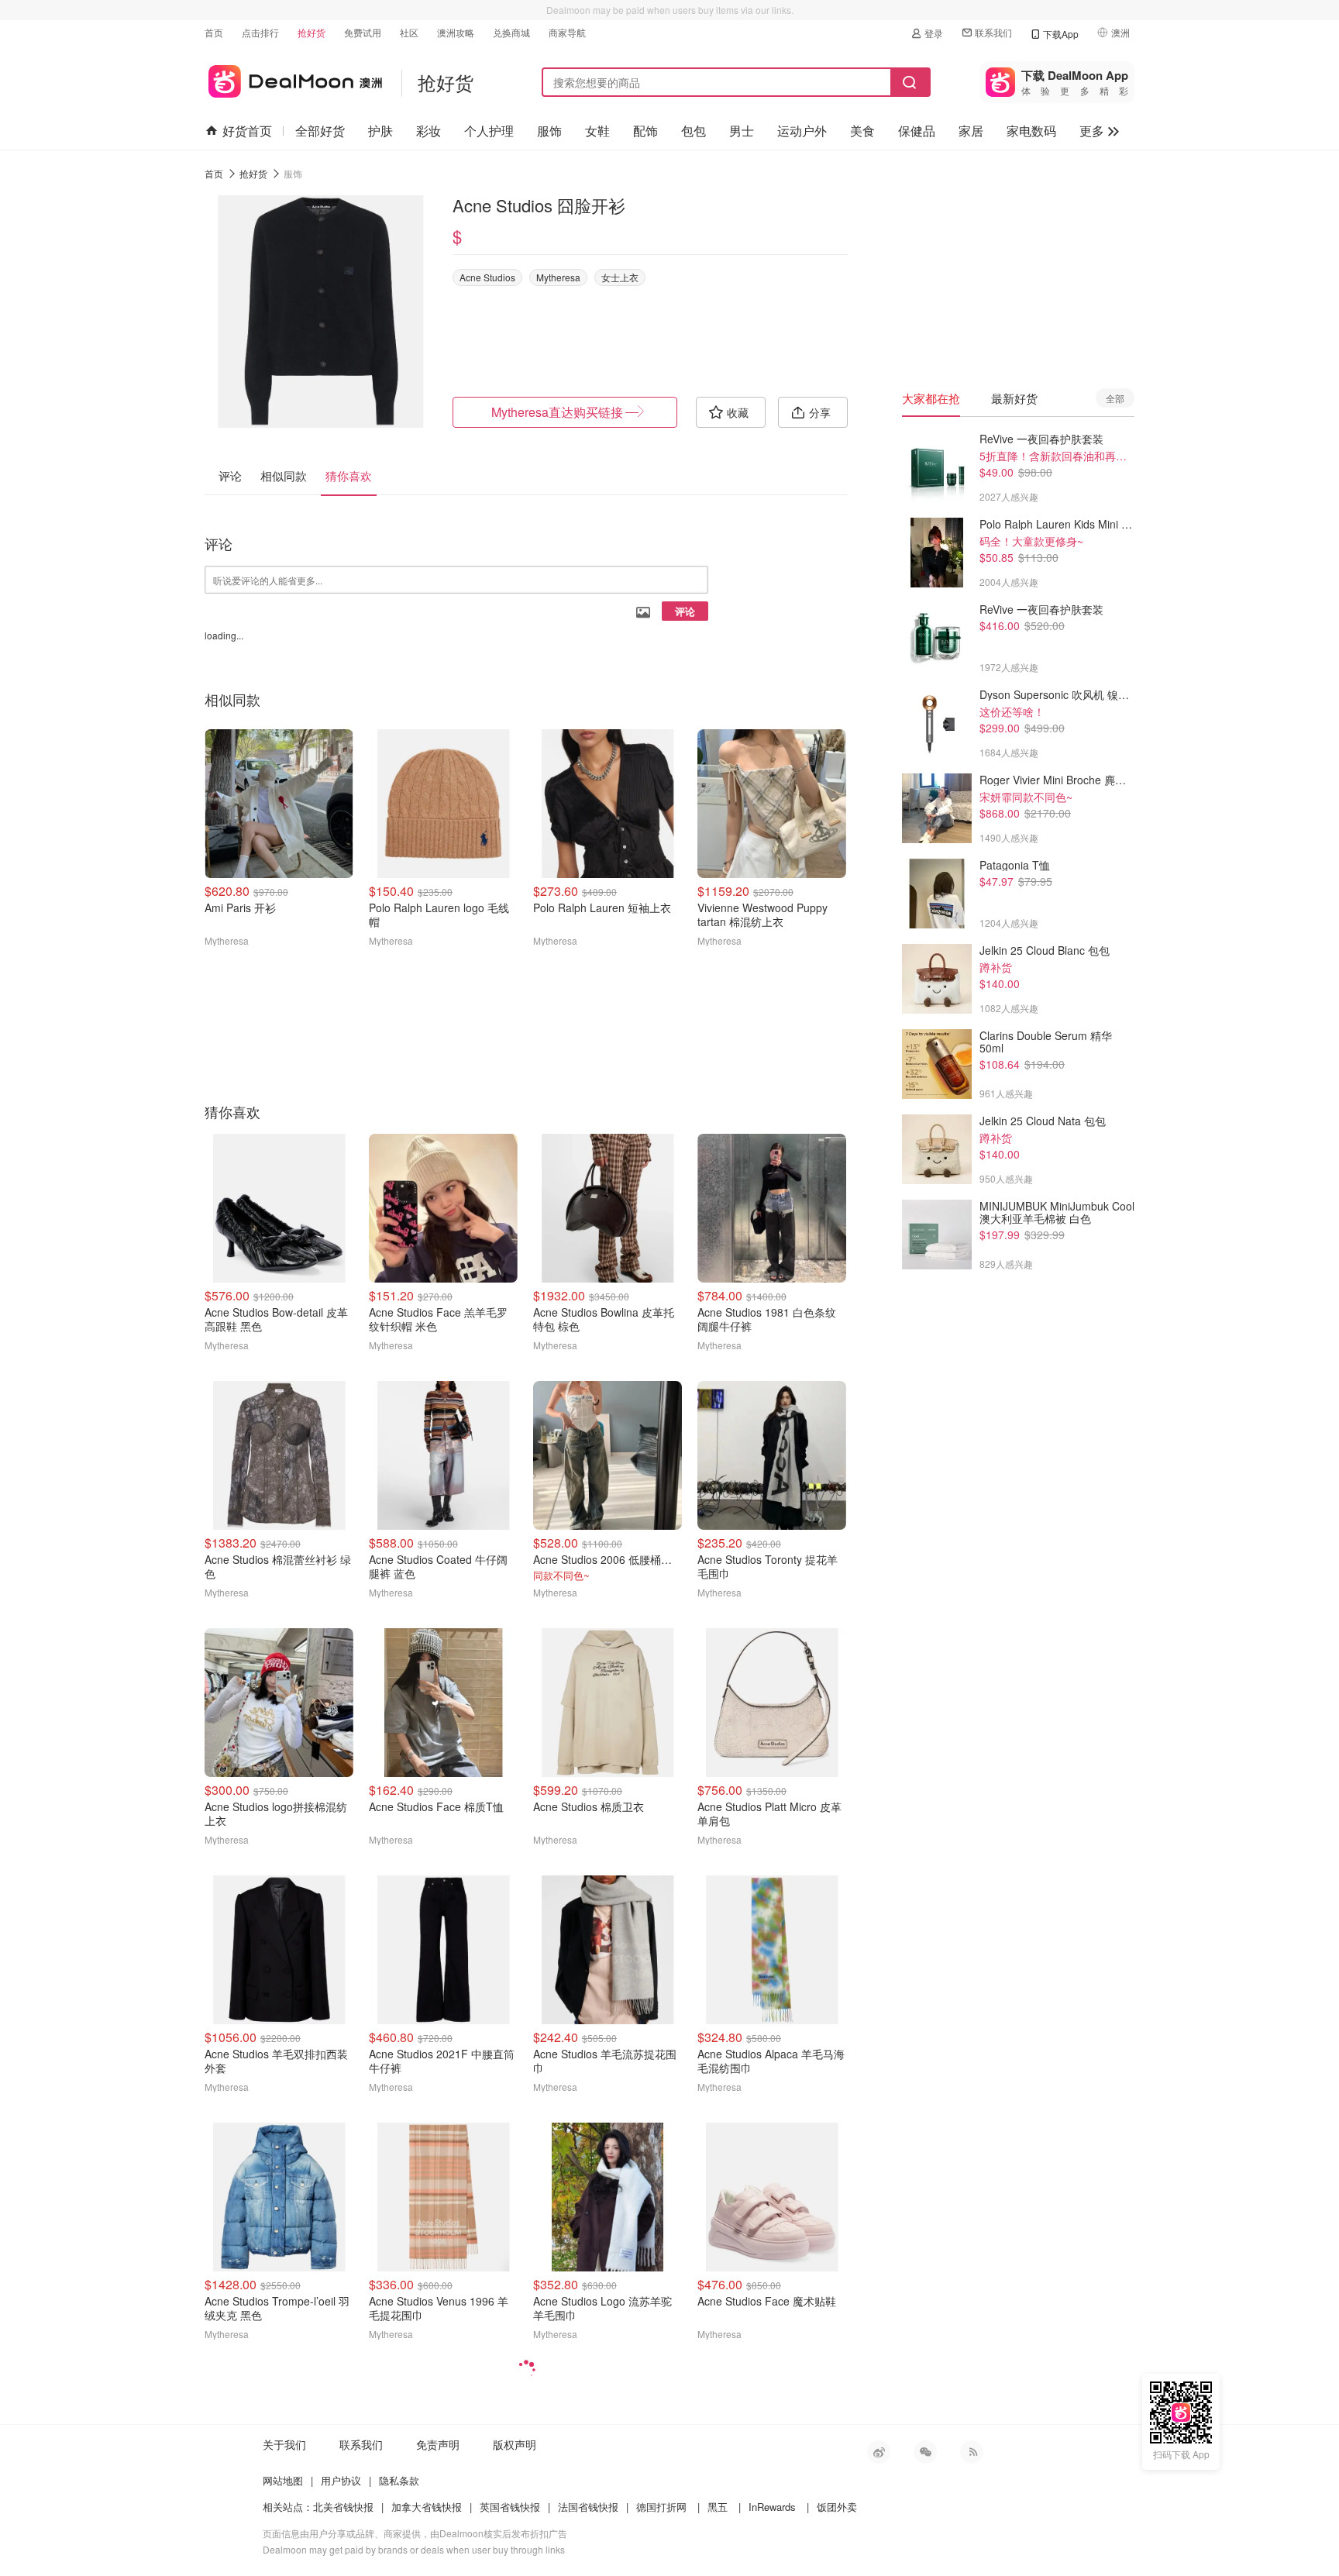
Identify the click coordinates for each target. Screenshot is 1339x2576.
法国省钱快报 (588, 2507)
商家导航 (567, 32)
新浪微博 (879, 2452)
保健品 (917, 131)
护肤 (380, 131)
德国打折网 (661, 2507)
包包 (694, 131)
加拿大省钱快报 (427, 2507)
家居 (971, 131)
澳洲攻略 (456, 32)
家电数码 (1031, 131)
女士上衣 (620, 277)
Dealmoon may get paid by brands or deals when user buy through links (414, 2549)
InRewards (772, 2507)
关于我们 (284, 2444)
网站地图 (283, 2480)
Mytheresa (558, 277)
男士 (742, 131)
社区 (409, 32)
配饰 (645, 131)
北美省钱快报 (343, 2507)
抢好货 (312, 32)
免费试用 (363, 32)
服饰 (549, 131)
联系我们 (993, 32)
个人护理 (489, 131)
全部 (1115, 398)
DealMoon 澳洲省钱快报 (293, 79)
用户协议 (341, 2480)
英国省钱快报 (510, 2507)
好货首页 (247, 131)
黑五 (718, 2507)
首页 (214, 32)
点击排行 (260, 32)
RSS (972, 2452)
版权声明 (515, 2444)
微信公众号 (925, 2452)
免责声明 (438, 2444)
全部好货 (320, 131)
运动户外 (802, 131)
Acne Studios (487, 277)
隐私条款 (399, 2480)
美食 (862, 131)
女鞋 (597, 131)
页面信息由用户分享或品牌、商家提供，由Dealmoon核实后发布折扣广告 (415, 2533)
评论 (685, 611)
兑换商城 (511, 32)
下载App (1061, 34)
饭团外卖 (837, 2507)
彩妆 (429, 131)
